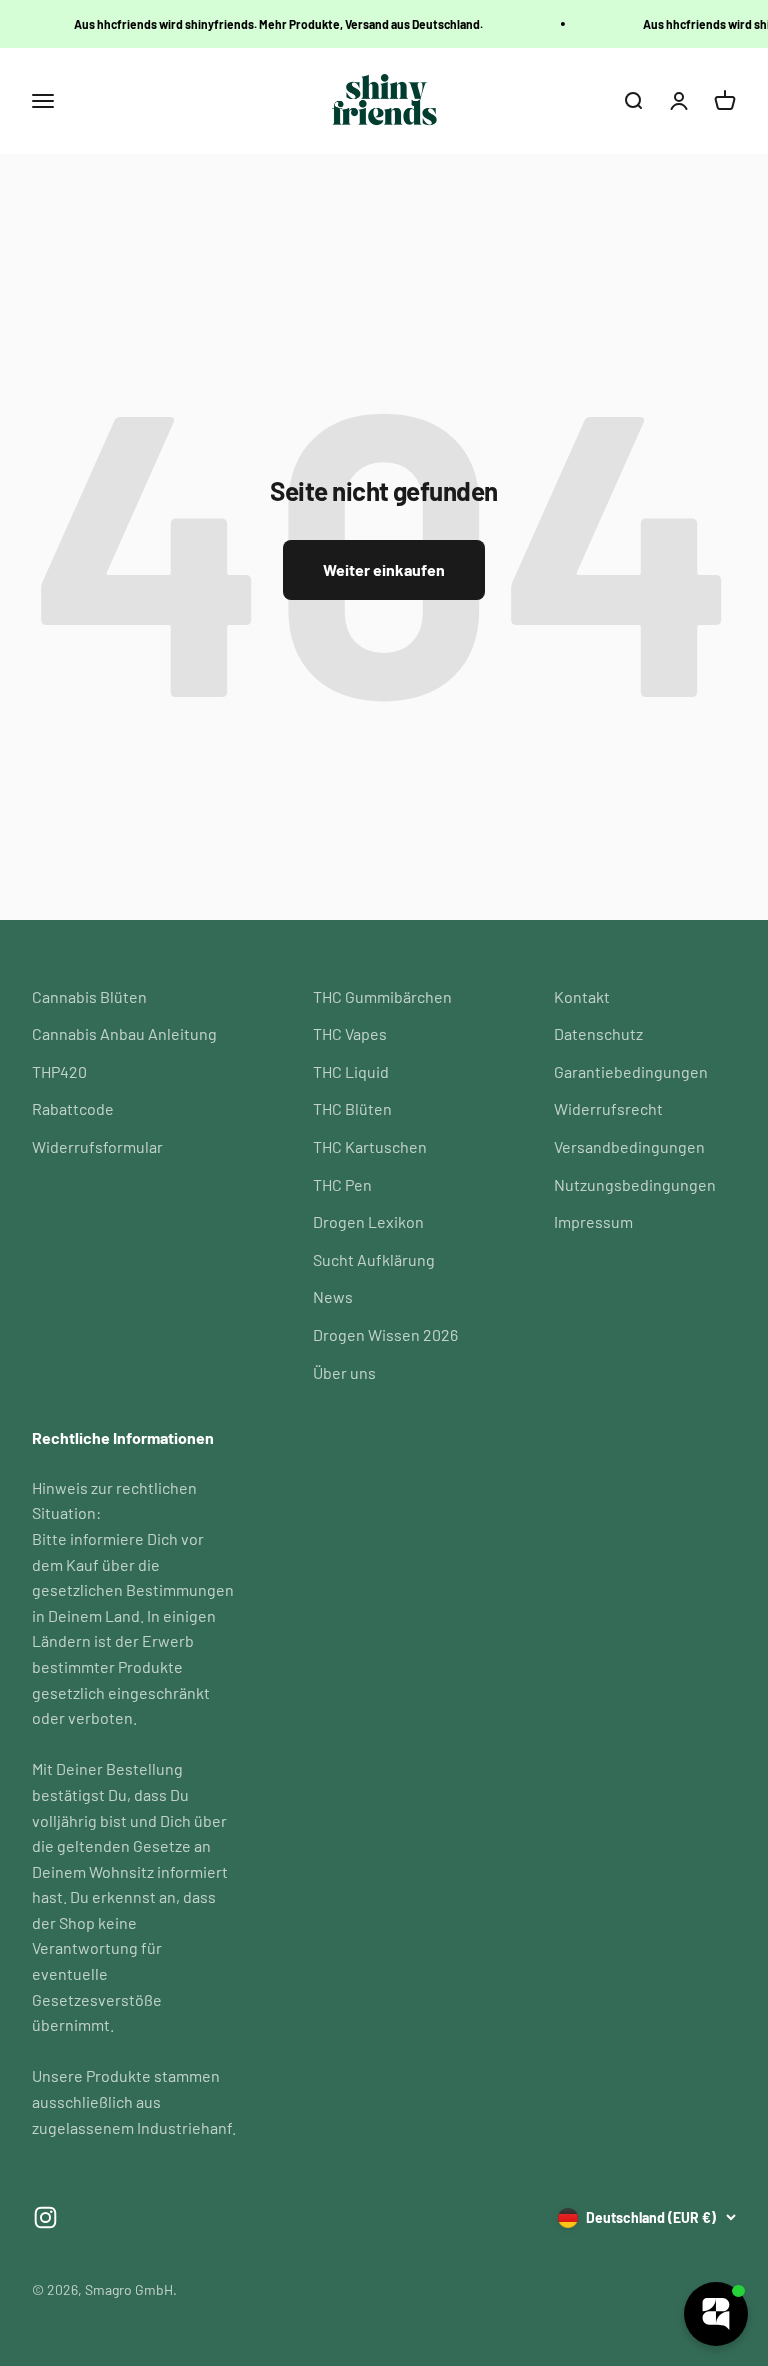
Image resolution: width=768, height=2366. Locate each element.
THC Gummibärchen (382, 996)
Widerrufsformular (97, 1146)
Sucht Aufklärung (374, 1259)
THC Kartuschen (370, 1146)
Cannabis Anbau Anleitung (124, 1033)
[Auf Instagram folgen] (45, 2217)
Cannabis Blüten (89, 996)
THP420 (59, 1071)
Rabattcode (73, 1108)
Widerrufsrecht (608, 1108)
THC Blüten (352, 1108)
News (333, 1296)
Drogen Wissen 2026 (385, 1334)
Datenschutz (598, 1033)
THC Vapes (350, 1033)
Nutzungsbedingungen (635, 1184)
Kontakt (582, 996)
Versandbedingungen (629, 1146)
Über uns (344, 1372)
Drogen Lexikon (368, 1221)
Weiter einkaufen (384, 569)
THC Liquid (351, 1071)
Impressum (593, 1221)
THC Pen (342, 1184)
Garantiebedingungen (631, 1071)
